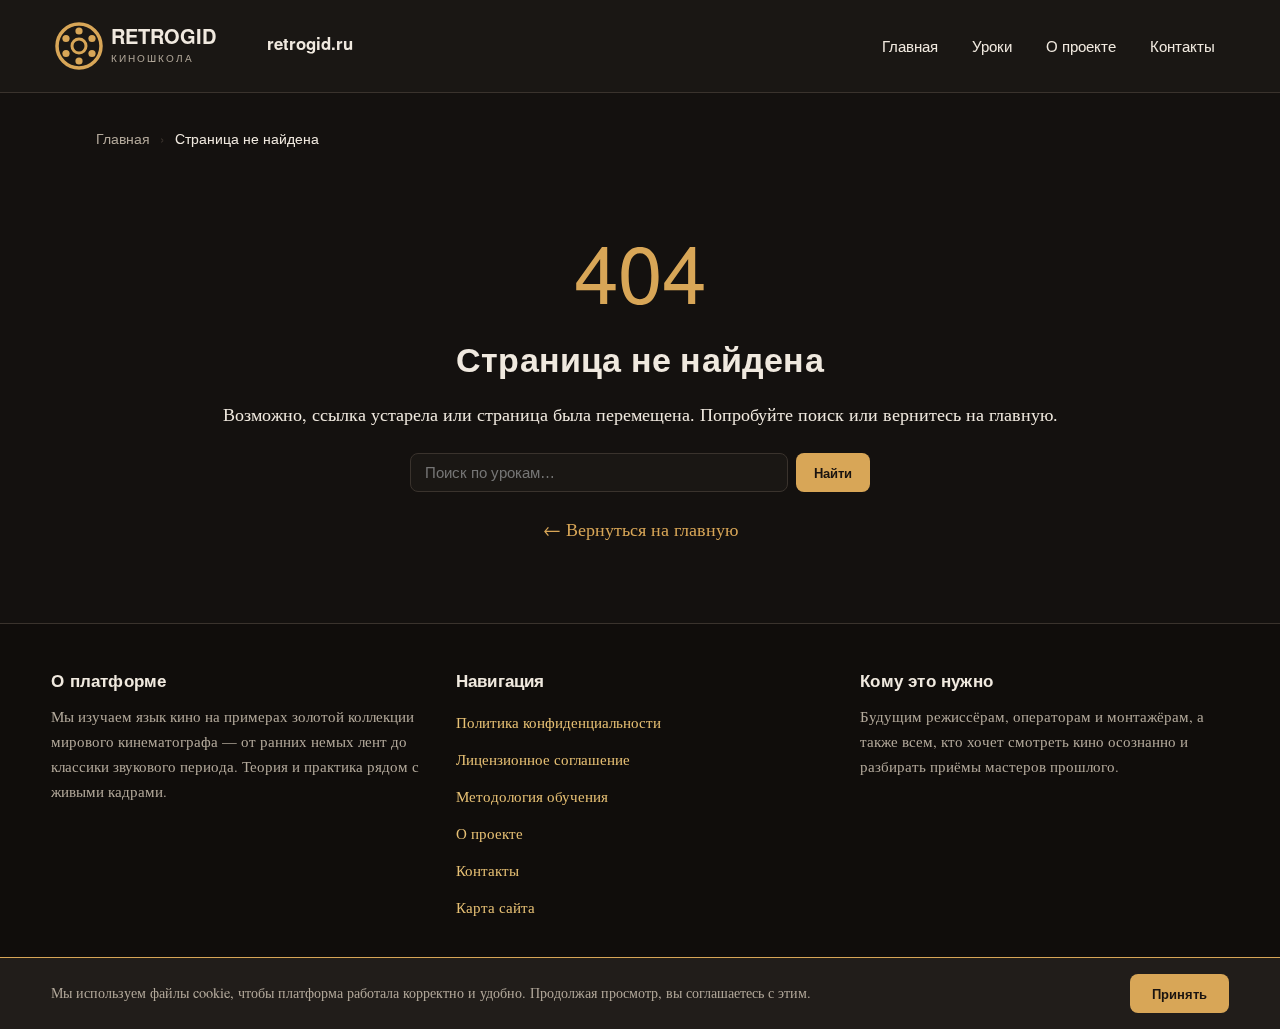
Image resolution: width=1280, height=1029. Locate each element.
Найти (833, 472)
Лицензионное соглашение (543, 759)
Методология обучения (532, 796)
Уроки (992, 45)
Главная (910, 45)
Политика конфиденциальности (558, 722)
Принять (1179, 993)
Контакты (1182, 45)
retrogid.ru (310, 43)
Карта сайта (495, 907)
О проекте (1081, 45)
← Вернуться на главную (640, 529)
